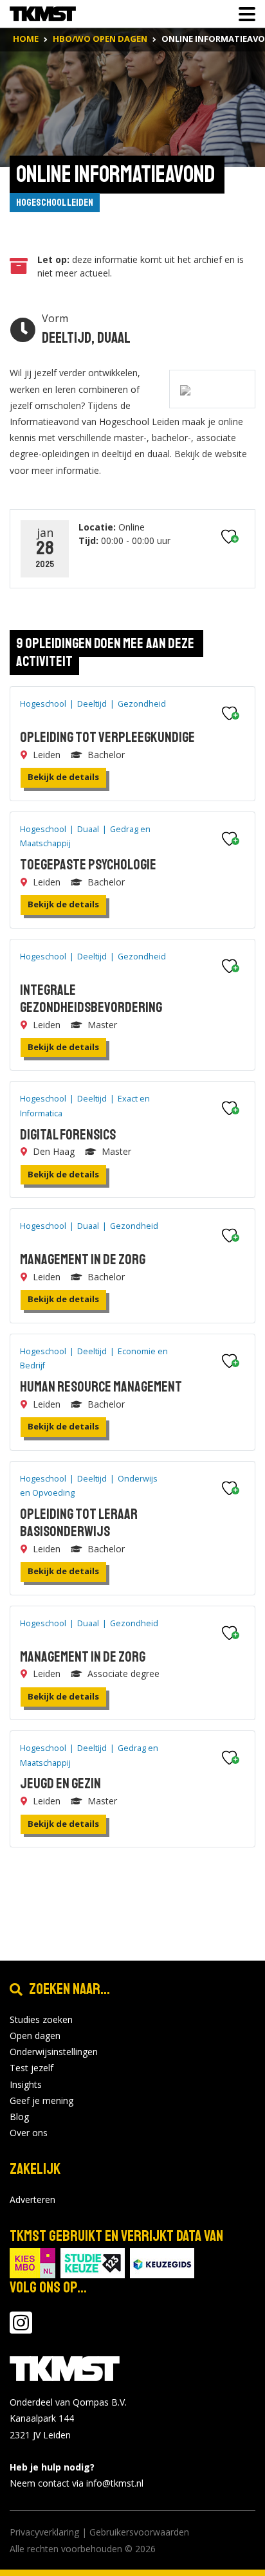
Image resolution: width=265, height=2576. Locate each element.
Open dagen (35, 2036)
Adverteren (32, 2200)
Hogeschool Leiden (55, 203)
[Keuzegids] (162, 2263)
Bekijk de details (63, 777)
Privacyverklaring (44, 2532)
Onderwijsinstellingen (54, 2052)
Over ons (29, 2133)
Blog (19, 2117)
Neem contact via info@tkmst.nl (77, 2483)
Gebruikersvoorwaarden (139, 2532)
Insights (26, 2084)
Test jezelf (32, 2068)
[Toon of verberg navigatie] (243, 14)
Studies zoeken (41, 2019)
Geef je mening (41, 2100)
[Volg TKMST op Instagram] (21, 2329)
